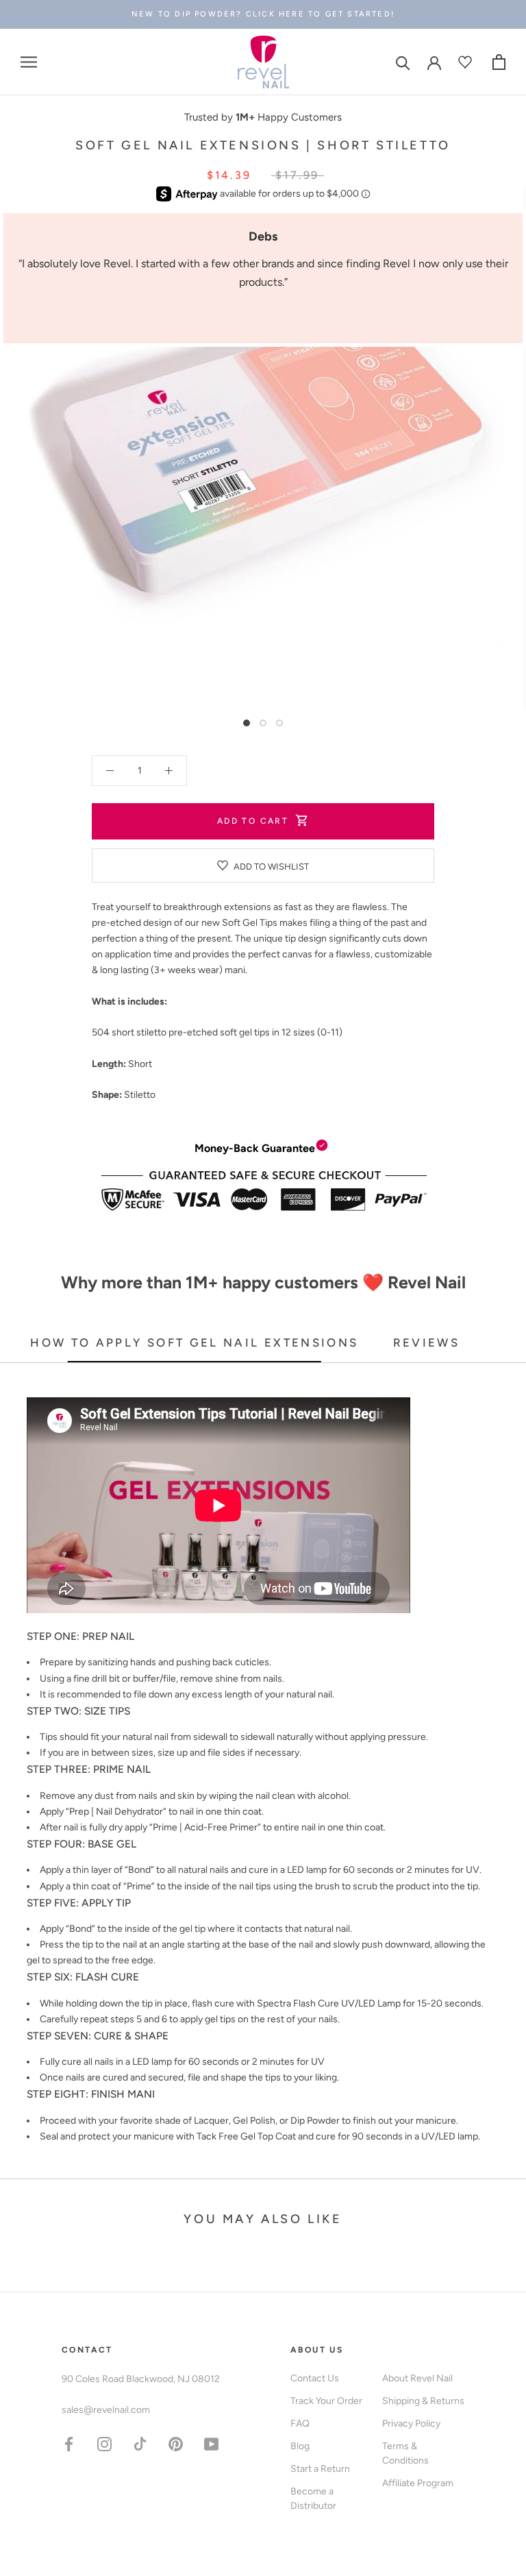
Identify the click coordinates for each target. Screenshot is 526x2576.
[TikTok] (140, 2443)
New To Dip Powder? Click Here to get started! (263, 14)
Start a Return (320, 2469)
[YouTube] (211, 2443)
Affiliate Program (418, 2483)
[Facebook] (69, 2443)
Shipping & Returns (423, 2401)
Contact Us (315, 2378)
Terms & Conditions (405, 2453)
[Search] (403, 62)
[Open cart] (499, 62)
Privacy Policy (411, 2424)
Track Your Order (326, 2401)
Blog (300, 2446)
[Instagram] (104, 2443)
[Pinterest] (176, 2443)
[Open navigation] (29, 62)
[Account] (434, 62)
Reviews (427, 1342)
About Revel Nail (417, 2378)
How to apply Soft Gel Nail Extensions (194, 1342)
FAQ (300, 2424)
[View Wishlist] (467, 62)
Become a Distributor (313, 2499)
